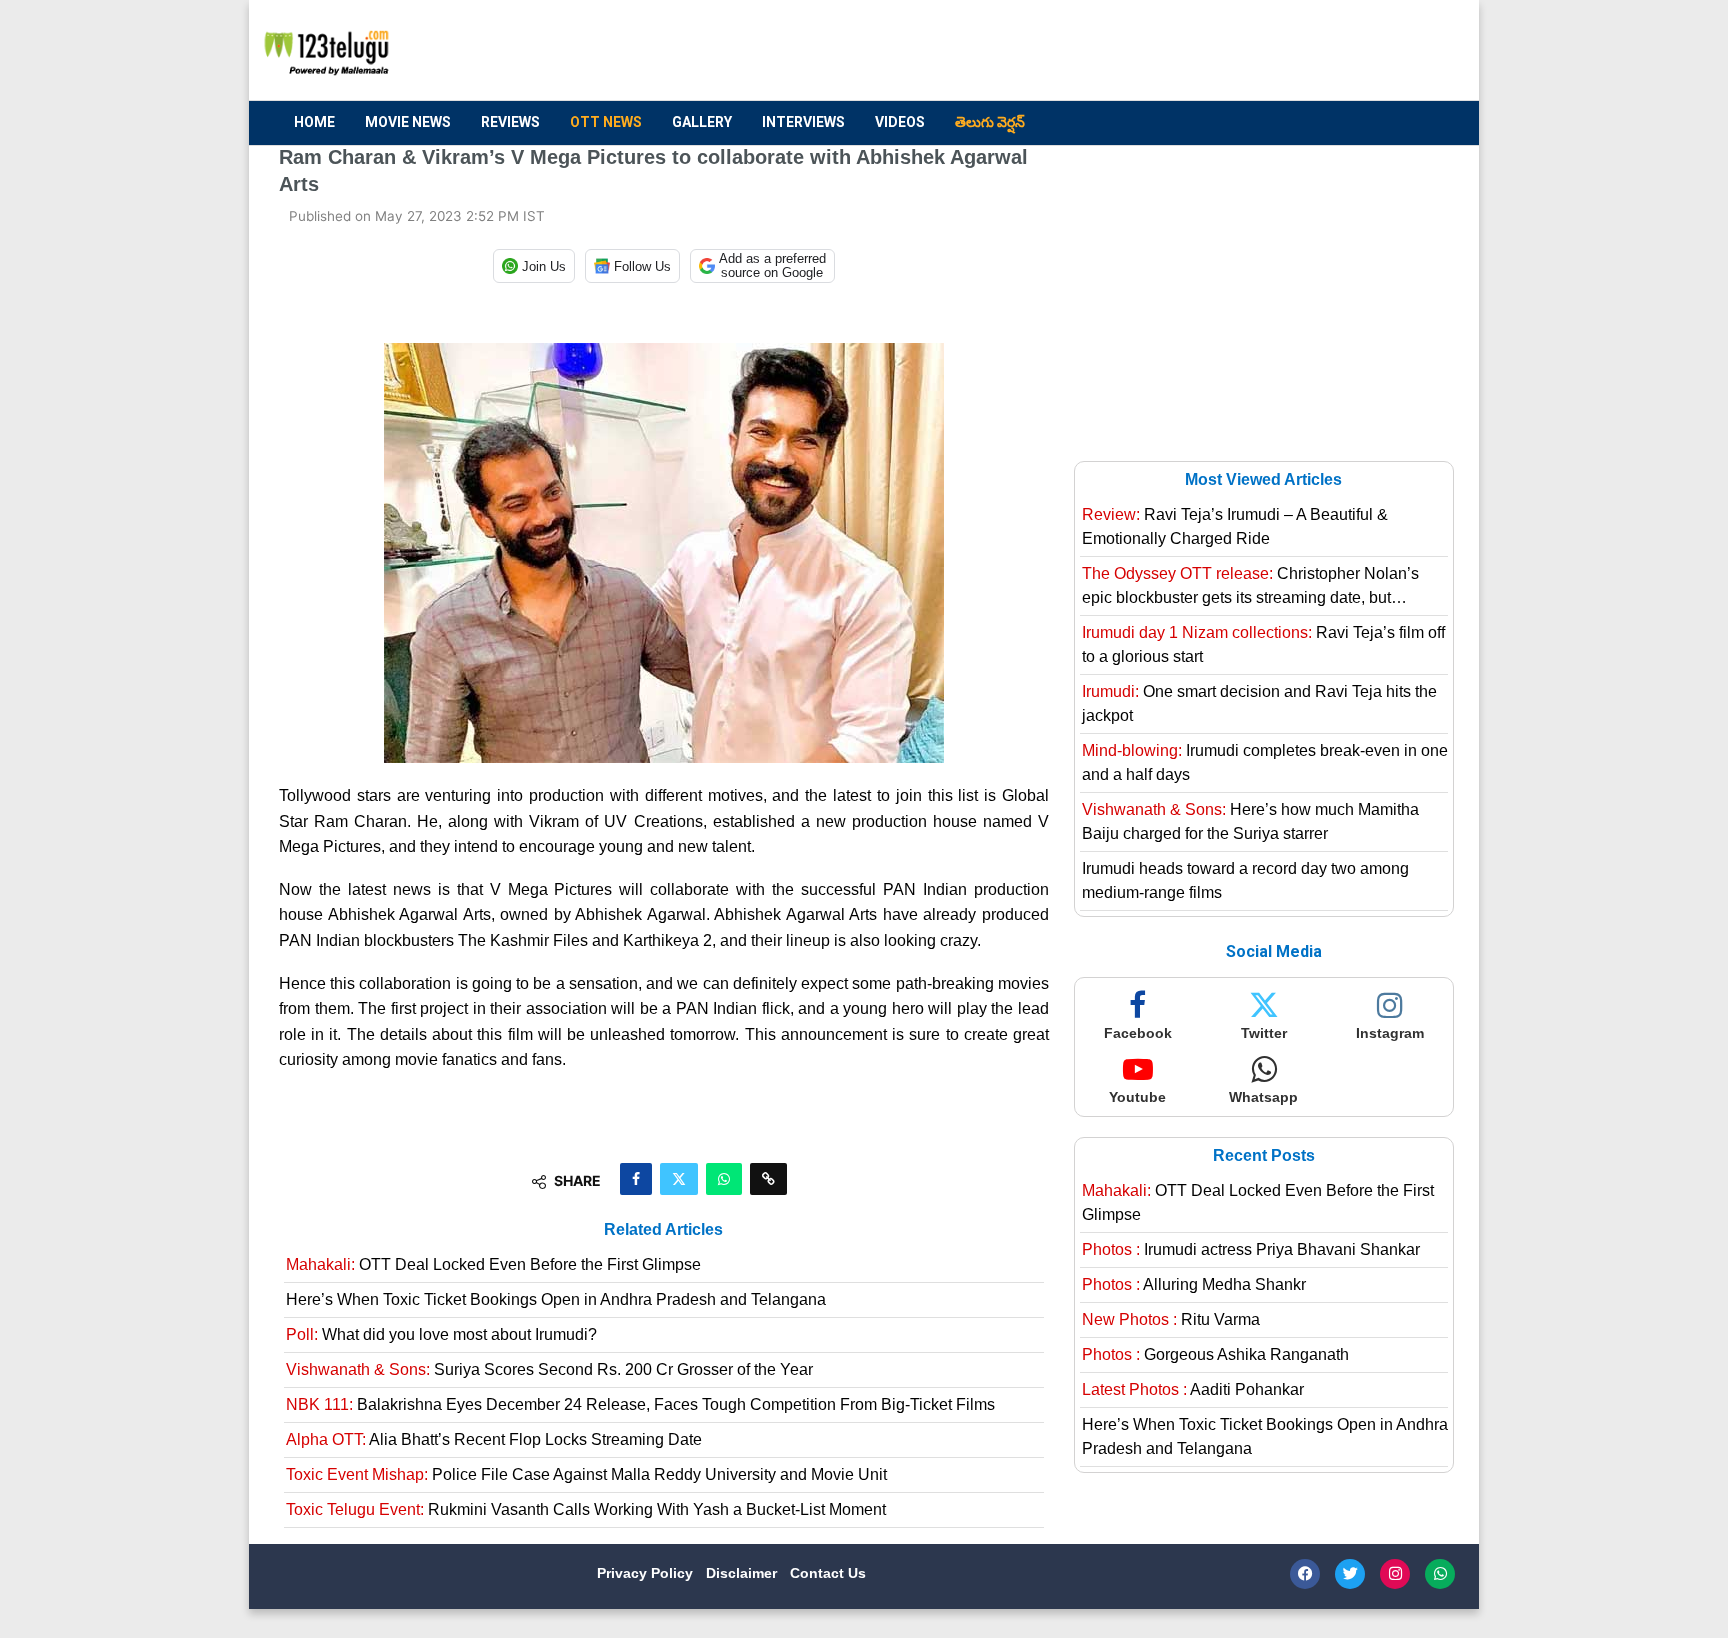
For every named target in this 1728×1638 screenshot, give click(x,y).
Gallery (702, 122)
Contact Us (828, 1573)
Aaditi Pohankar (1193, 1389)
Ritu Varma (1171, 1319)
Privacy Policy (647, 1573)
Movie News (408, 122)
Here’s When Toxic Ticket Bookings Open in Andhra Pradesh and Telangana (556, 1299)
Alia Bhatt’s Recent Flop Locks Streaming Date (494, 1439)
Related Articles (663, 1229)
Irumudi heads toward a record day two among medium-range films (1245, 880)
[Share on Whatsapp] (724, 1179)
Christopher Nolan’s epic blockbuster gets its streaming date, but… (1250, 585)
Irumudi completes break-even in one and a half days (1265, 762)
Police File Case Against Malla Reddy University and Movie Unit (586, 1474)
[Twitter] (1350, 1574)
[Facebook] (1305, 1574)
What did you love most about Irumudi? (441, 1334)
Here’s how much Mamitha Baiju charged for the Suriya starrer (1250, 821)
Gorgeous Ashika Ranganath (1215, 1354)
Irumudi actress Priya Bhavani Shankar (1251, 1249)
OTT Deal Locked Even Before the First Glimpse (493, 1264)
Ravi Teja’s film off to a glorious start (1263, 644)
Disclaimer (743, 1573)
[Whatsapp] (1440, 1574)
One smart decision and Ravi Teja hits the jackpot (1259, 703)
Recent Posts (1264, 1155)
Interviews (803, 122)
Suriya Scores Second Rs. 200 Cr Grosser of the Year (549, 1369)
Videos (900, 122)
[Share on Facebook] (636, 1179)
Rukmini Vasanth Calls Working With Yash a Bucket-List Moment (586, 1509)
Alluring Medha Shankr (1194, 1284)
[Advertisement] (1085, 51)
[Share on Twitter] (679, 1179)
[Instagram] (1395, 1574)
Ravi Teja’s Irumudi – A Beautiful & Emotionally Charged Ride (1235, 526)
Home (314, 122)
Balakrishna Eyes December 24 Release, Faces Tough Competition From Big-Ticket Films (640, 1404)
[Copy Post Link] (768, 1179)
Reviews (510, 122)
